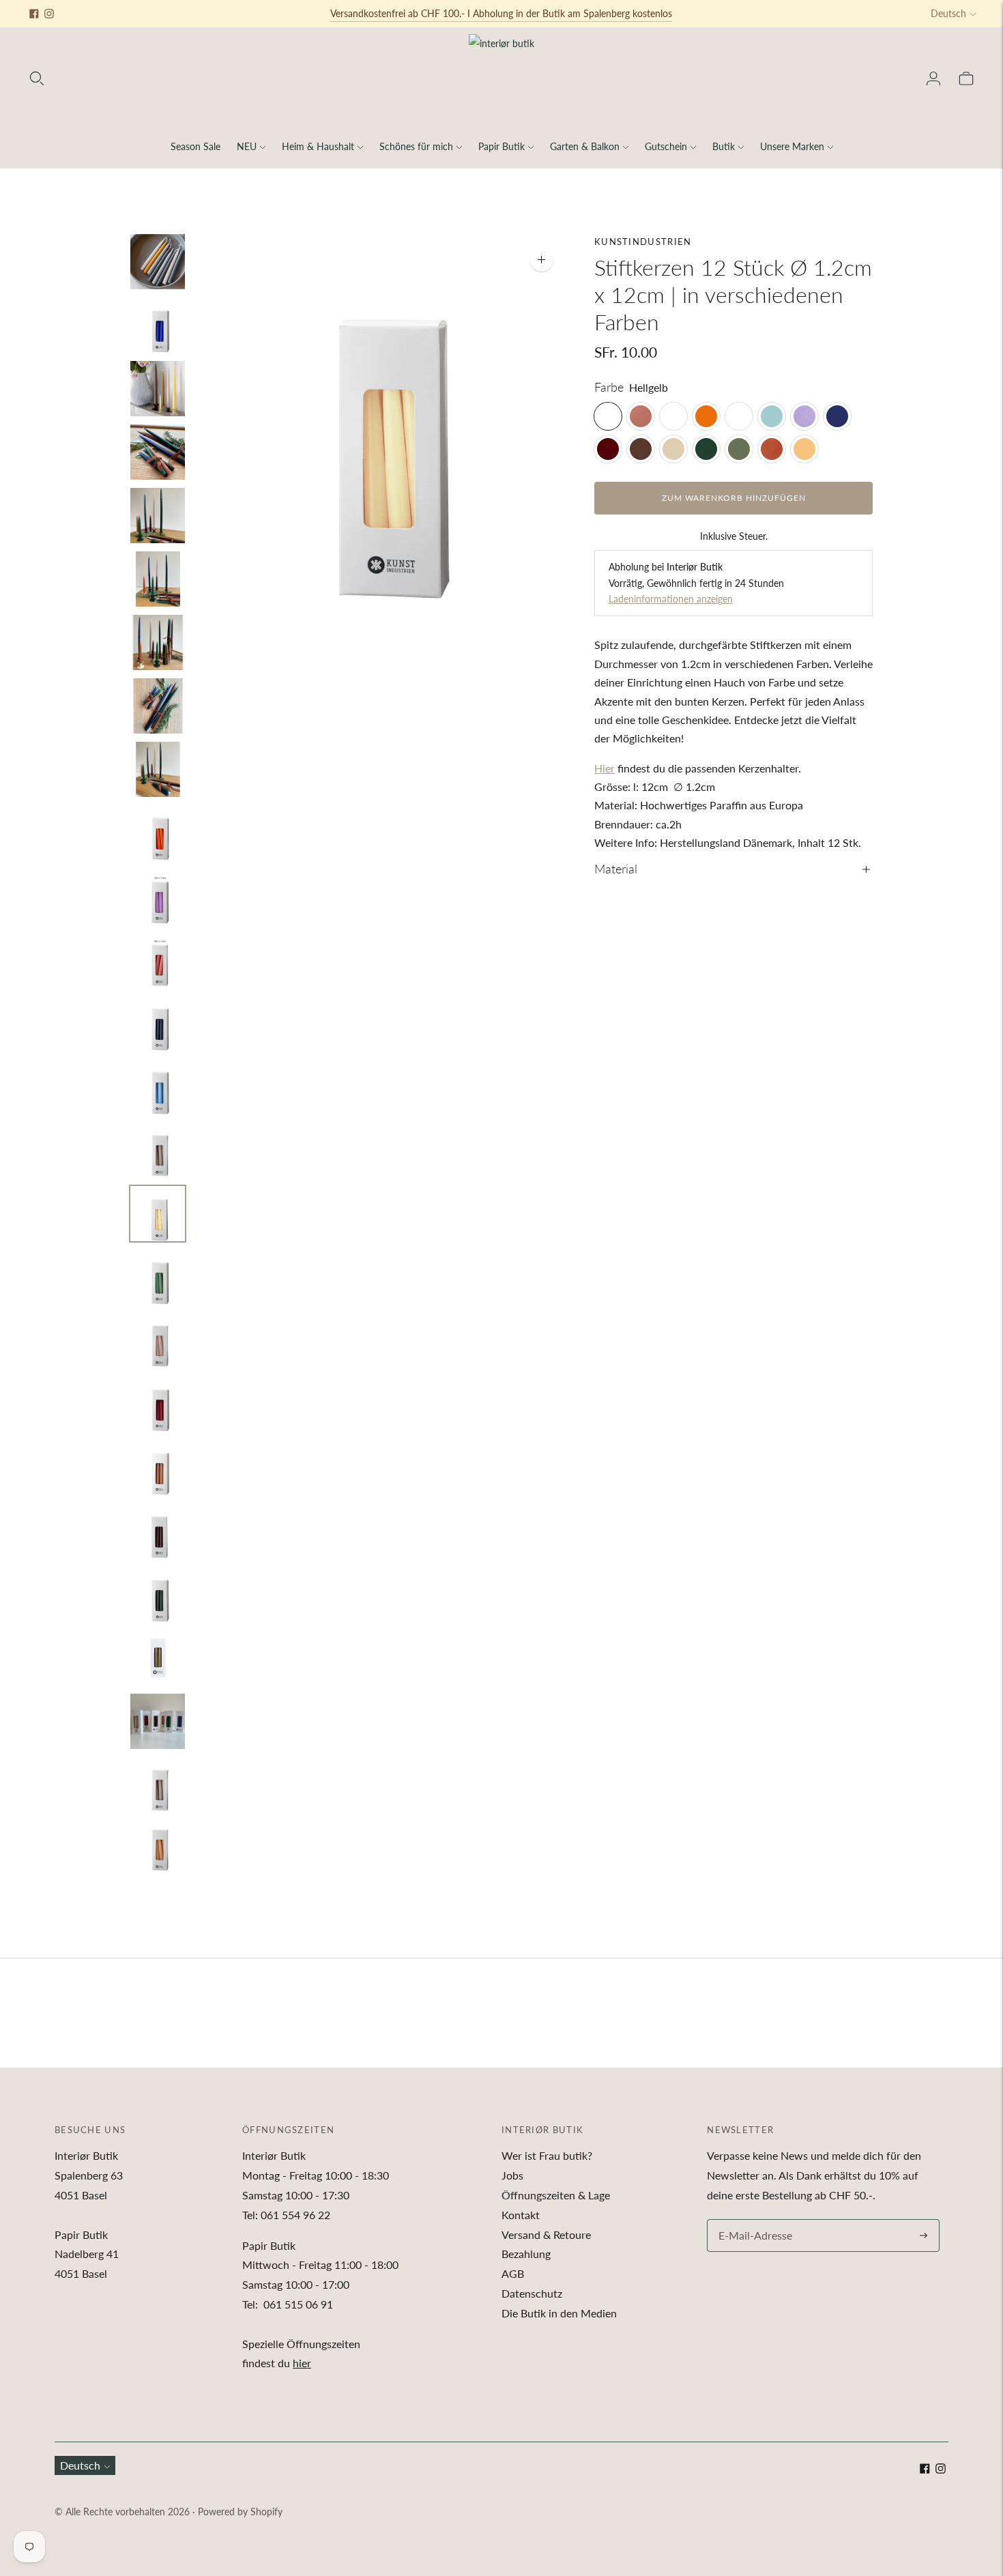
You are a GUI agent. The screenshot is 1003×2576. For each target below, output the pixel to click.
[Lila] (804, 416)
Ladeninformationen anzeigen (671, 599)
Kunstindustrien (643, 242)
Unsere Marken (792, 146)
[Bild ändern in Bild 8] (158, 706)
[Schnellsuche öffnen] (37, 78)
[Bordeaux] (608, 449)
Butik (724, 146)
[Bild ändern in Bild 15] (158, 1150)
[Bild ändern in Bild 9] (158, 769)
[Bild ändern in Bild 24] (158, 1721)
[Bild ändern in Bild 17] (158, 1277)
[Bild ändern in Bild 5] (158, 516)
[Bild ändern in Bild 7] (158, 642)
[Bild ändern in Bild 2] (158, 325)
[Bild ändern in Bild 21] (158, 1531)
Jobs (512, 2175)
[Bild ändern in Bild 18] (158, 1341)
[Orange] (706, 416)
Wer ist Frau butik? (547, 2155)
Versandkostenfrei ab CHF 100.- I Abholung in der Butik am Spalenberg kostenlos (501, 13)
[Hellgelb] (608, 416)
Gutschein (666, 146)
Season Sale (195, 146)
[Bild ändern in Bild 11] (158, 896)
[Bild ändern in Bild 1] (158, 262)
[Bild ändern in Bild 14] (158, 1087)
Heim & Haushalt (318, 146)
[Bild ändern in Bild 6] (158, 579)
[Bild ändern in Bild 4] (158, 452)
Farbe (609, 387)
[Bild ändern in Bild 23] (158, 1658)
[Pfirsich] (804, 449)
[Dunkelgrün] (706, 449)
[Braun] (641, 449)
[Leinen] (673, 449)
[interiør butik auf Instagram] (49, 14)
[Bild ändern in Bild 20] (158, 1467)
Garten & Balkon (585, 146)
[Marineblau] (837, 416)
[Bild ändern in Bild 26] (158, 1848)
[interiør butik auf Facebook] (34, 14)
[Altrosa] (641, 416)
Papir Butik (501, 146)
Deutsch (948, 13)
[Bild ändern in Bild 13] (158, 1023)
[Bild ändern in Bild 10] (158, 833)
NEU (247, 146)
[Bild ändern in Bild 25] (158, 1785)
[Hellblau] (772, 416)
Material (616, 869)
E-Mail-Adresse (752, 2220)
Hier (605, 768)
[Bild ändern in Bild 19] (158, 1404)
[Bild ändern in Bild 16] (158, 1214)
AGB (513, 2273)
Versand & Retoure (546, 2234)
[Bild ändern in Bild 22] (158, 1594)
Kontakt (521, 2215)
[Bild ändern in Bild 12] (158, 960)
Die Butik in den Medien (559, 2313)
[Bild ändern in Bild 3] (158, 389)
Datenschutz (532, 2293)
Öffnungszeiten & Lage (556, 2195)
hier (302, 2363)
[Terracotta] (772, 449)
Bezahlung (526, 2254)
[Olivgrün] (739, 449)
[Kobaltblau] (739, 416)
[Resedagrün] (673, 416)
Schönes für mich (416, 146)
